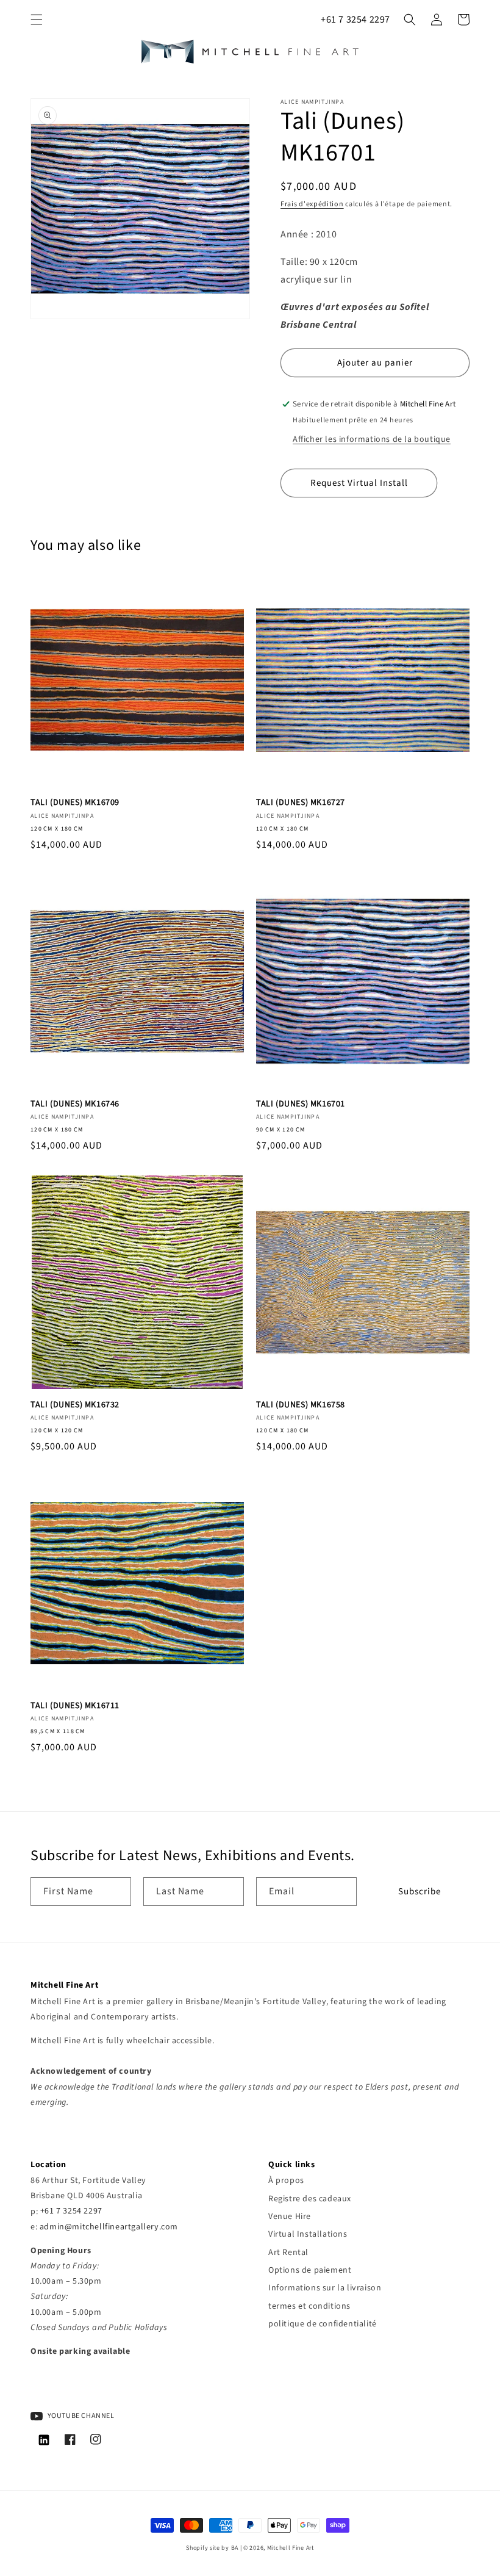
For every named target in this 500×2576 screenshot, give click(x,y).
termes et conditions (309, 2306)
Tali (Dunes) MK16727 (301, 803)
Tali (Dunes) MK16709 (75, 803)
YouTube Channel (80, 2416)
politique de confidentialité (323, 2324)
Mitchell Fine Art (291, 2548)
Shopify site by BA (212, 2548)
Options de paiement (310, 2270)
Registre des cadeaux (310, 2199)
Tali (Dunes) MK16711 (75, 1706)
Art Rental (288, 2253)
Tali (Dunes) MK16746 (75, 1104)
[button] (37, 20)
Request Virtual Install (359, 483)
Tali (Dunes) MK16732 (75, 1405)
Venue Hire (290, 2217)
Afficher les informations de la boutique (372, 439)
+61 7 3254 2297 (355, 20)
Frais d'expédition (312, 204)
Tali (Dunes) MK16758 (301, 1405)
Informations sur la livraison (325, 2288)
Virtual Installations (308, 2234)
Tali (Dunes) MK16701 (301, 1104)
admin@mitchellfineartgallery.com (109, 2227)
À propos (286, 2181)
